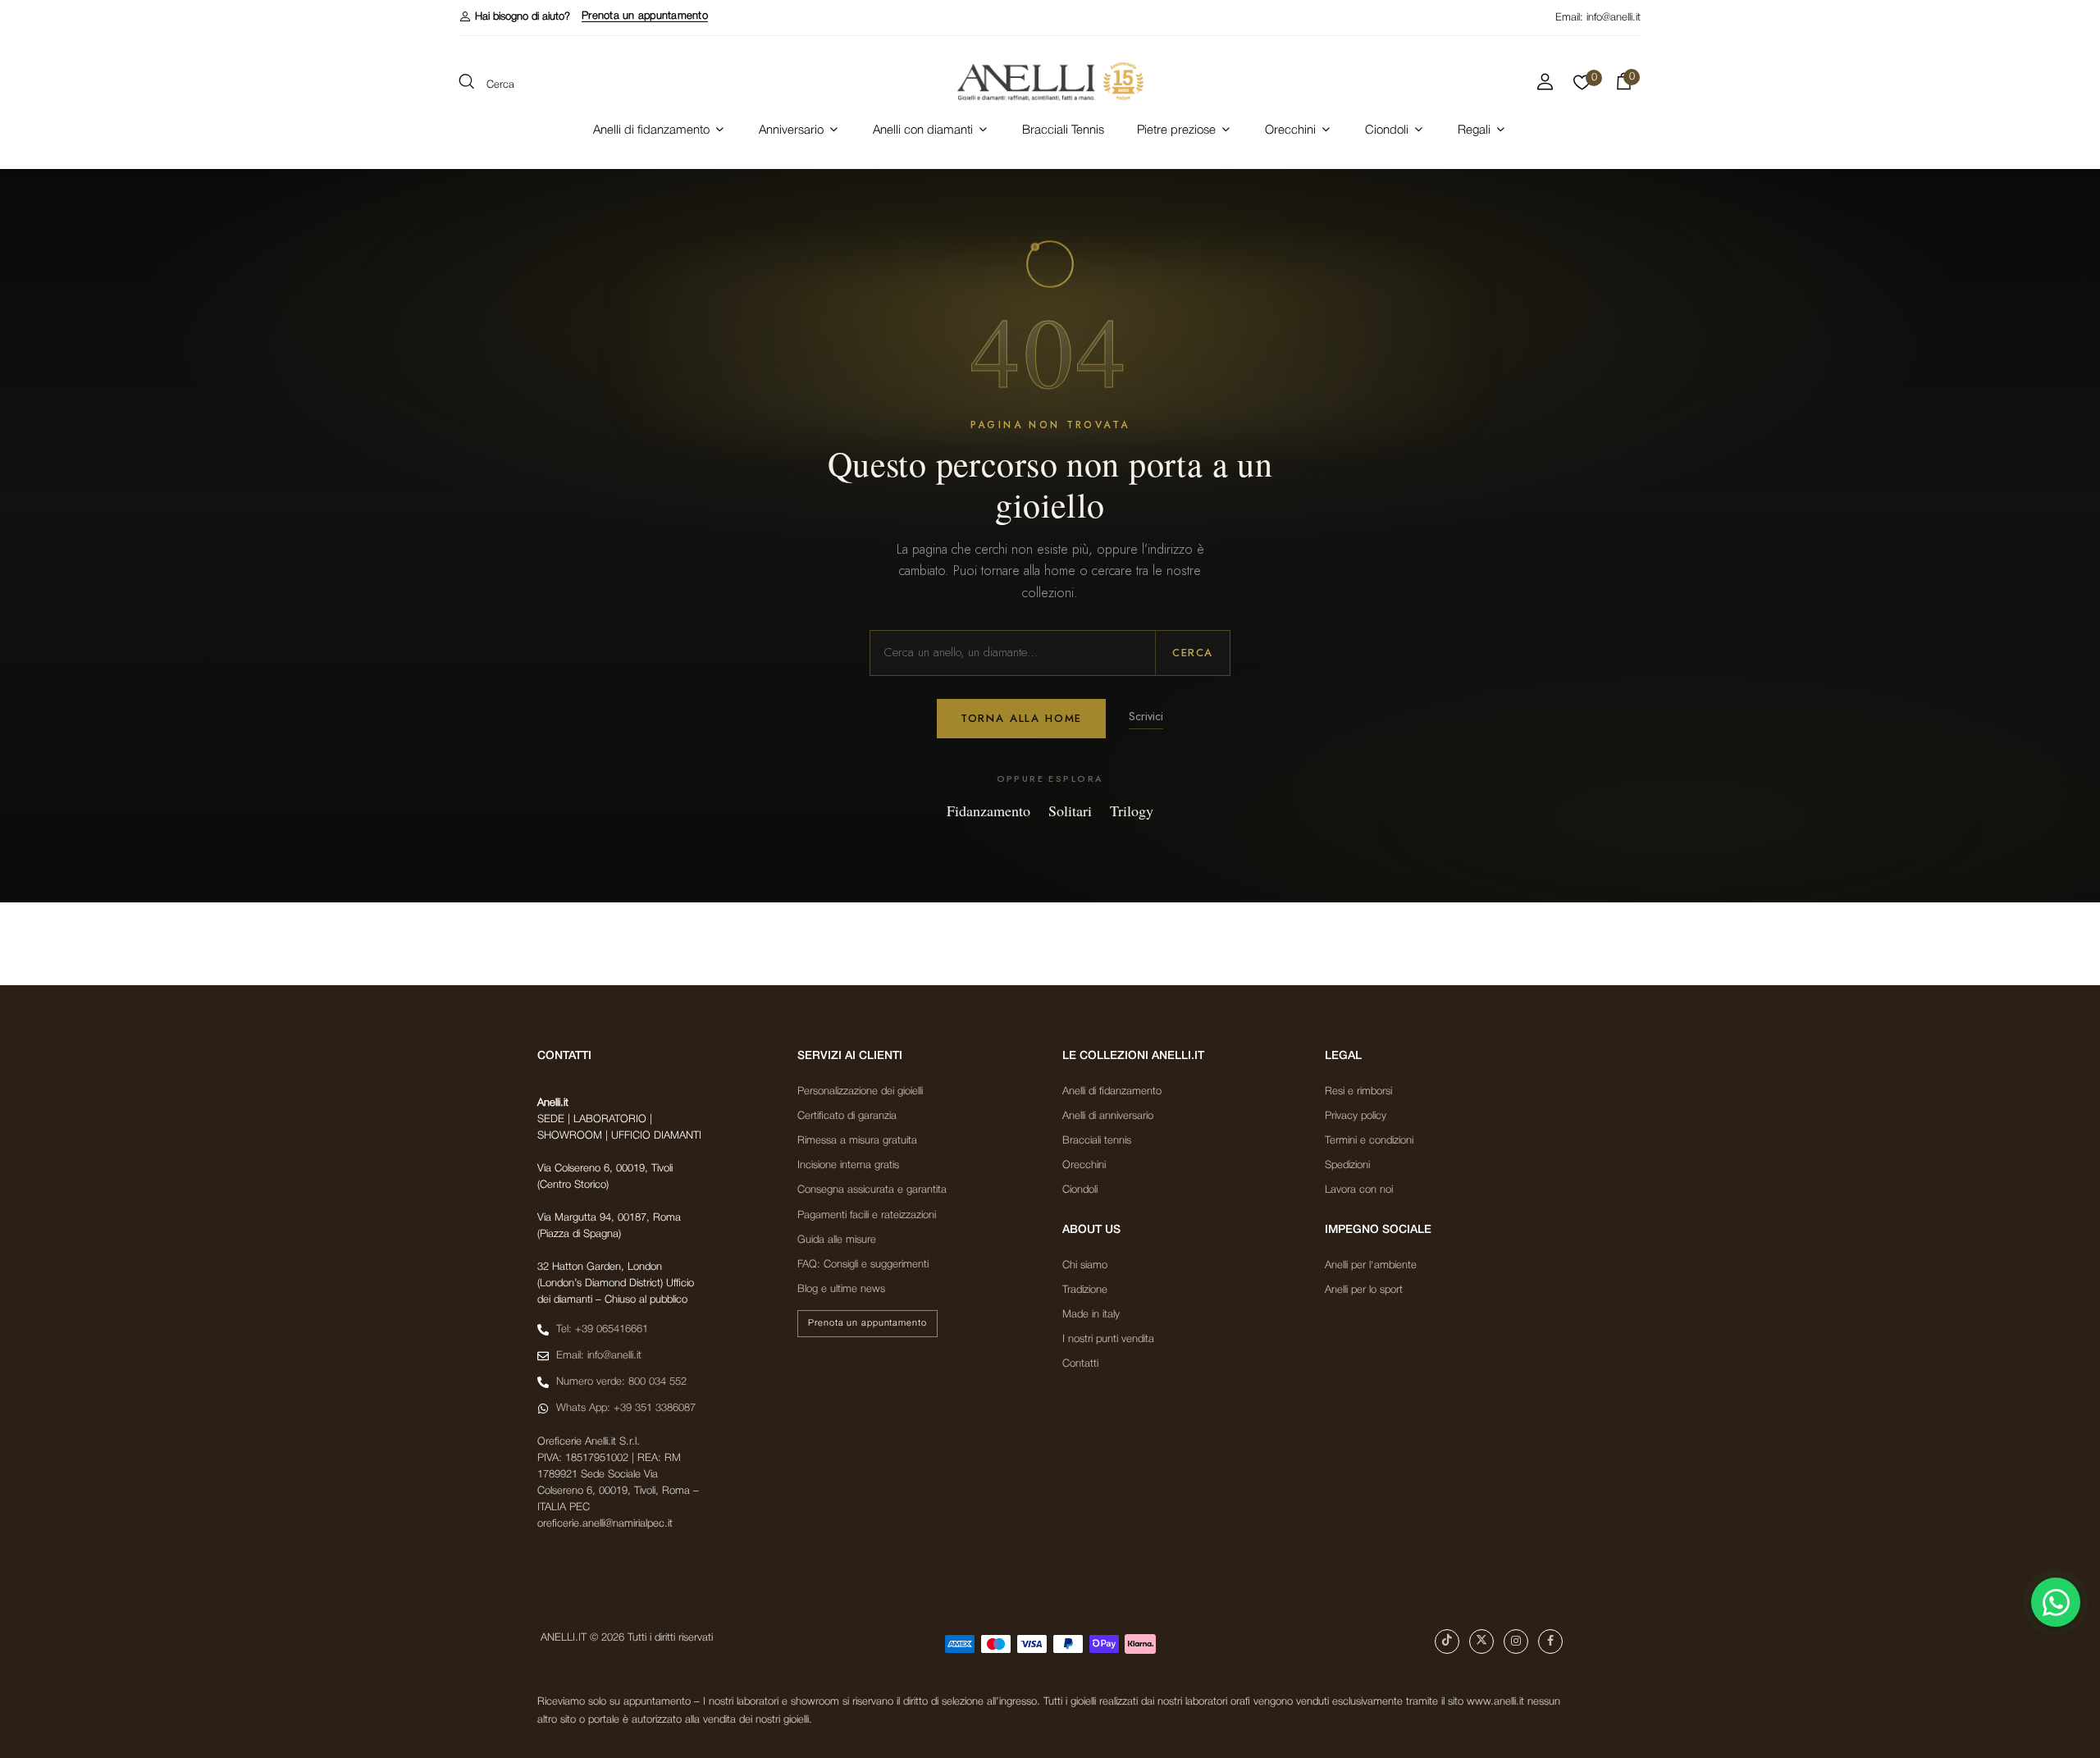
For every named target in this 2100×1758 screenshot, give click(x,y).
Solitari (1070, 811)
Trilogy (1132, 811)
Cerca (1193, 653)
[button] (515, 17)
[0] (1582, 87)
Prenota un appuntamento (645, 16)
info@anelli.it (1614, 18)
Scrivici (1146, 716)
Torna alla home (1021, 718)
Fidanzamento (988, 811)
